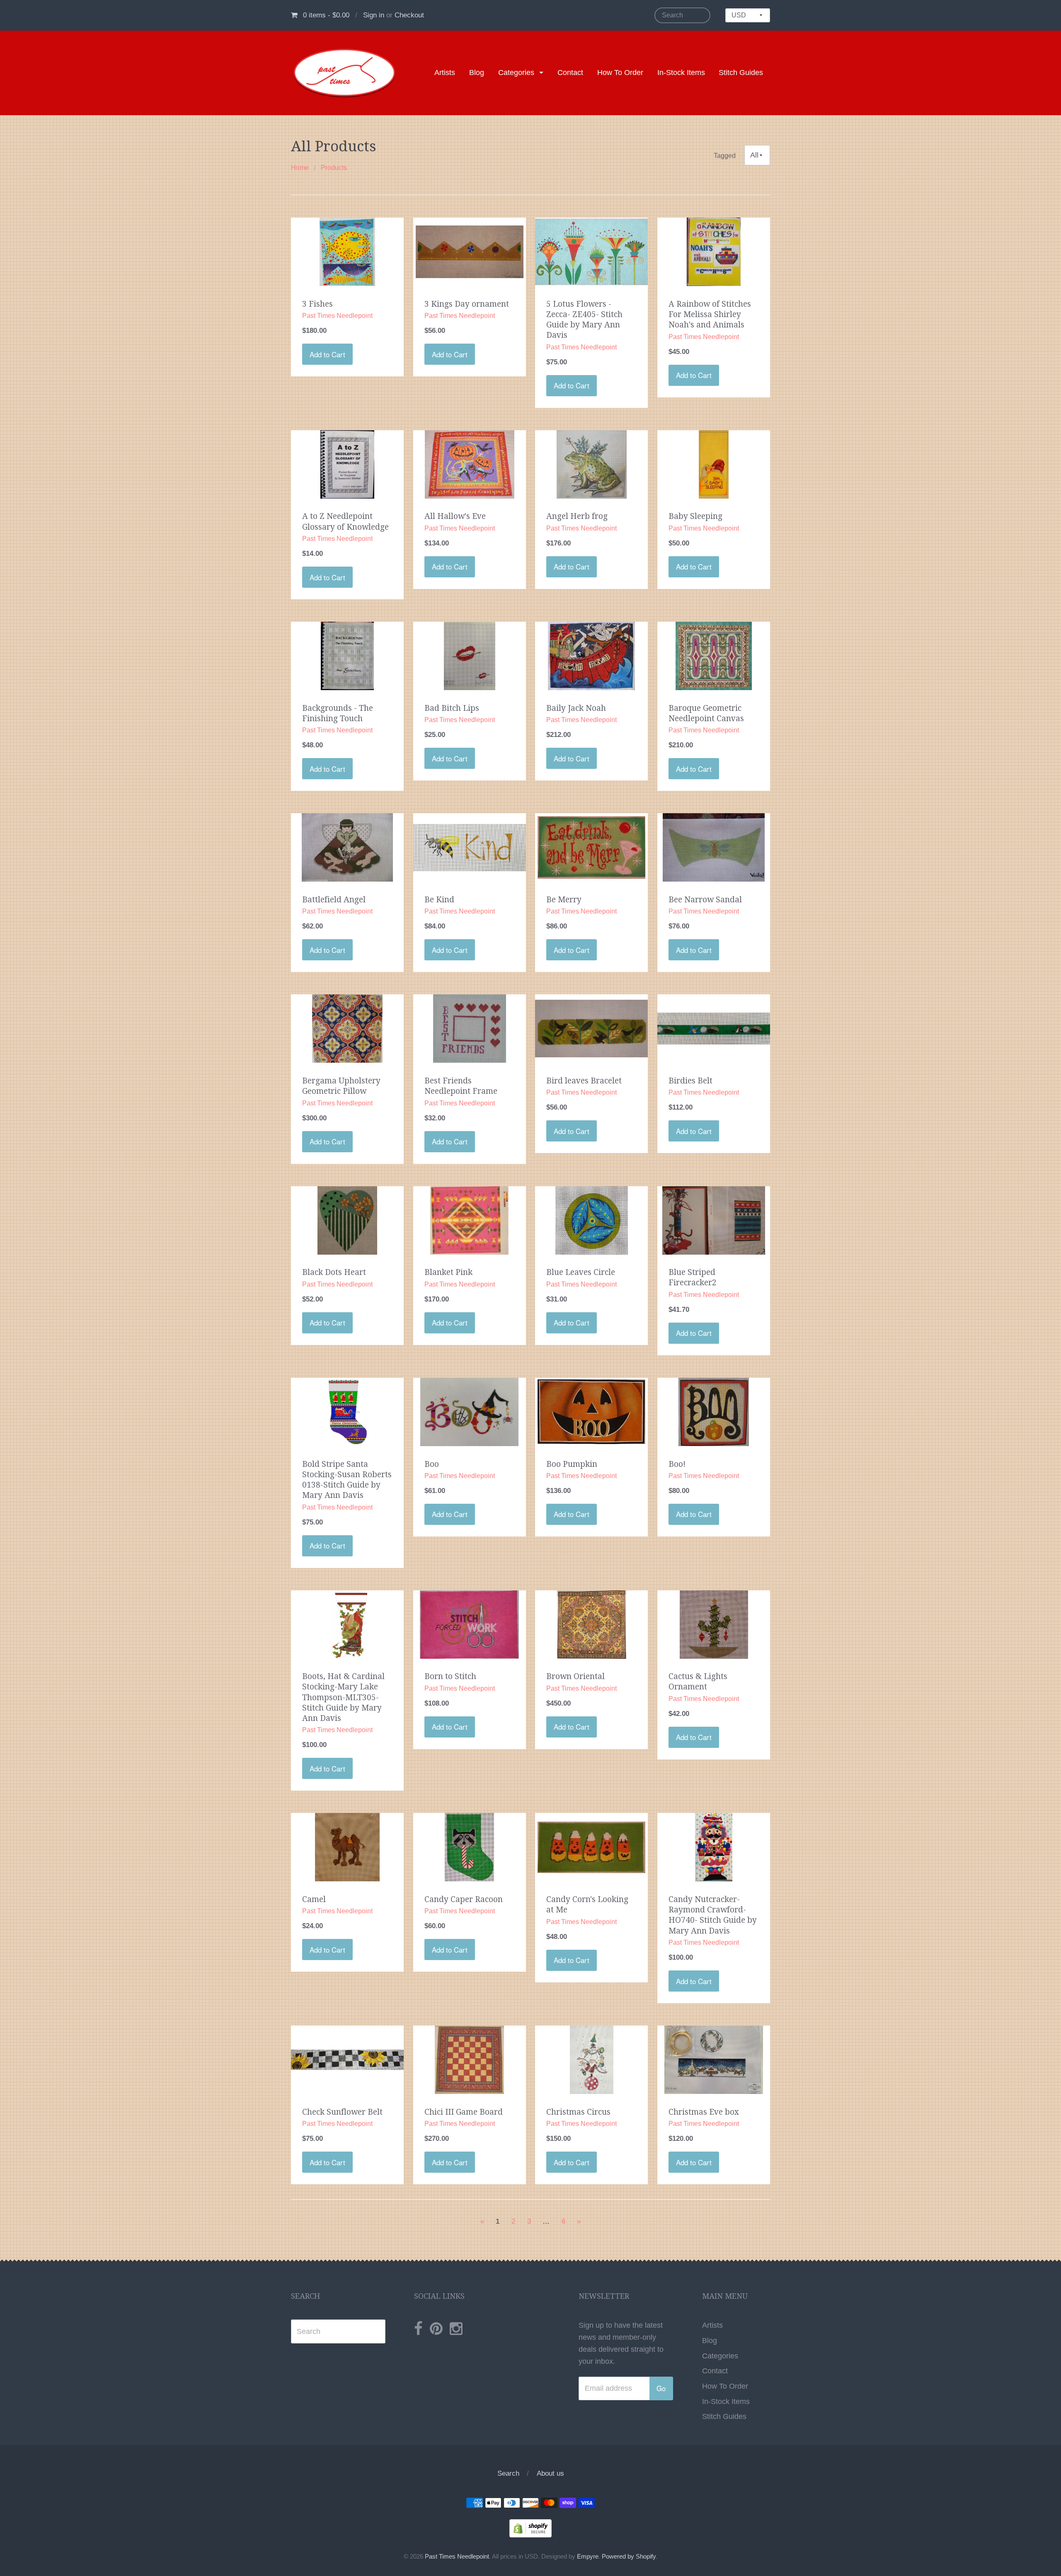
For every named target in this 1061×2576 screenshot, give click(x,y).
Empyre (588, 2557)
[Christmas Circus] (592, 2059)
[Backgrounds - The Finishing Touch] (348, 655)
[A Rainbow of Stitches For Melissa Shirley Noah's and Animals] (713, 251)
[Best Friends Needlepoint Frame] (470, 1028)
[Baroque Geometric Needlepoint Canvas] (714, 655)
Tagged (725, 155)
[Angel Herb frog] (592, 464)
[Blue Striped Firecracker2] (714, 1220)
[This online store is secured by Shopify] (530, 2528)
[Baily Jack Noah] (591, 655)
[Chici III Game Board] (470, 2059)
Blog (477, 73)
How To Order (620, 73)
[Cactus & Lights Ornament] (714, 1624)
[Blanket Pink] (469, 1220)
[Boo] (469, 1411)
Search (508, 2473)
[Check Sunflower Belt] (347, 2059)
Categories (516, 73)
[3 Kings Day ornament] (470, 251)
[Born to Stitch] (469, 1624)
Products (334, 168)
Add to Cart (327, 354)
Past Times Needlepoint (457, 2557)
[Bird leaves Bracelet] (591, 1028)
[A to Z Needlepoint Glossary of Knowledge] (347, 464)
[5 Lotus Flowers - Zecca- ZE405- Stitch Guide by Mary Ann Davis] (591, 251)
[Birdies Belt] (714, 1028)
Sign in (374, 15)
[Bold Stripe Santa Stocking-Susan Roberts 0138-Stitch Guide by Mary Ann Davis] (347, 1411)
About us (550, 2473)
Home (300, 168)
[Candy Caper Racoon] (469, 1847)
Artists (445, 73)
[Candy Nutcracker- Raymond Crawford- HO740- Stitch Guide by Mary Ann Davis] (714, 1847)
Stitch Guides (741, 73)
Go (661, 2388)
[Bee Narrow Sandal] (714, 847)
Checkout (409, 15)
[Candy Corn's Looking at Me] (591, 1847)
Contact (570, 73)
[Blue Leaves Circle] (592, 1220)
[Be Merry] (591, 847)
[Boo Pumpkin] (591, 1411)
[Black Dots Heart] (347, 1220)
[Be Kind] (470, 847)
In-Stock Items (681, 73)
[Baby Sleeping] (714, 464)
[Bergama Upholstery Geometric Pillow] (348, 1028)
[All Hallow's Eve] (470, 464)
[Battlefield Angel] (347, 847)
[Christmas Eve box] (714, 2059)
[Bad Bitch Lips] (470, 655)
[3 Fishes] (347, 251)
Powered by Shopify (629, 2557)
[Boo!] (714, 1411)
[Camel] (347, 1847)
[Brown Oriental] (592, 1624)
